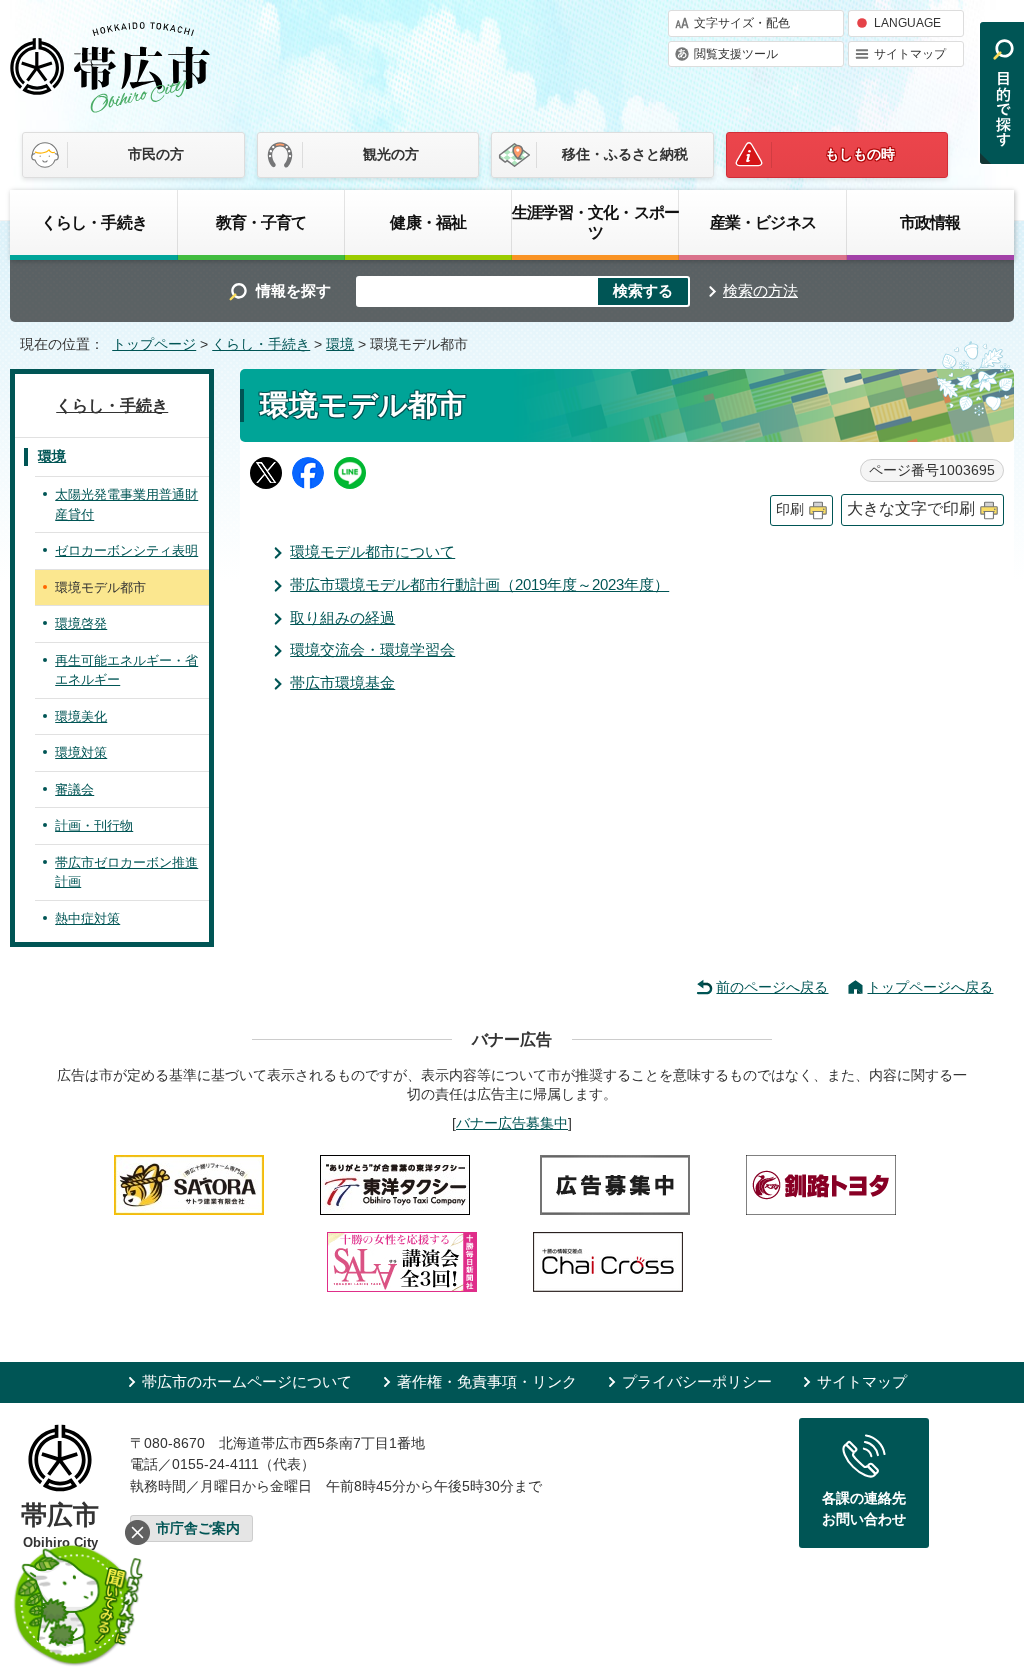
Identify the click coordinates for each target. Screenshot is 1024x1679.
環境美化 (81, 716)
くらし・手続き (94, 222)
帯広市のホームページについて (247, 1381)
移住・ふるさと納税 (625, 154)
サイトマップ (910, 54)
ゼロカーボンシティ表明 (126, 550)
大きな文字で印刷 (911, 508)
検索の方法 (760, 290)
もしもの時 (860, 154)
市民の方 (156, 154)
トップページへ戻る (930, 987)
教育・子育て (261, 222)
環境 (340, 344)
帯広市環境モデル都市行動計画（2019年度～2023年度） (479, 584)
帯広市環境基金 (342, 682)
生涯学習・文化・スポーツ (595, 222)
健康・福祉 (428, 222)
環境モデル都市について (372, 551)
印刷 (790, 509)
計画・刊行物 (94, 825)
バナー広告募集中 (512, 1123)
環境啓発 (81, 623)
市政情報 (930, 222)
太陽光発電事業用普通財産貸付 (126, 504)
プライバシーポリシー (697, 1381)
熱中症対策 (87, 918)
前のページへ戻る (772, 987)
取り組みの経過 (342, 617)
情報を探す (293, 290)
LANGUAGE (907, 23)
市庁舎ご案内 (198, 1528)
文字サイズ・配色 (742, 23)
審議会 (74, 789)
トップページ (154, 344)
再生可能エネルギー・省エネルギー (126, 670)
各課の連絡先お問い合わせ (864, 1509)
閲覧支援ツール (736, 54)
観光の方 (391, 154)
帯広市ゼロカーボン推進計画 (126, 872)
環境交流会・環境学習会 (372, 649)
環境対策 (81, 752)
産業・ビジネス (763, 222)
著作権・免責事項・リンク (487, 1381)
